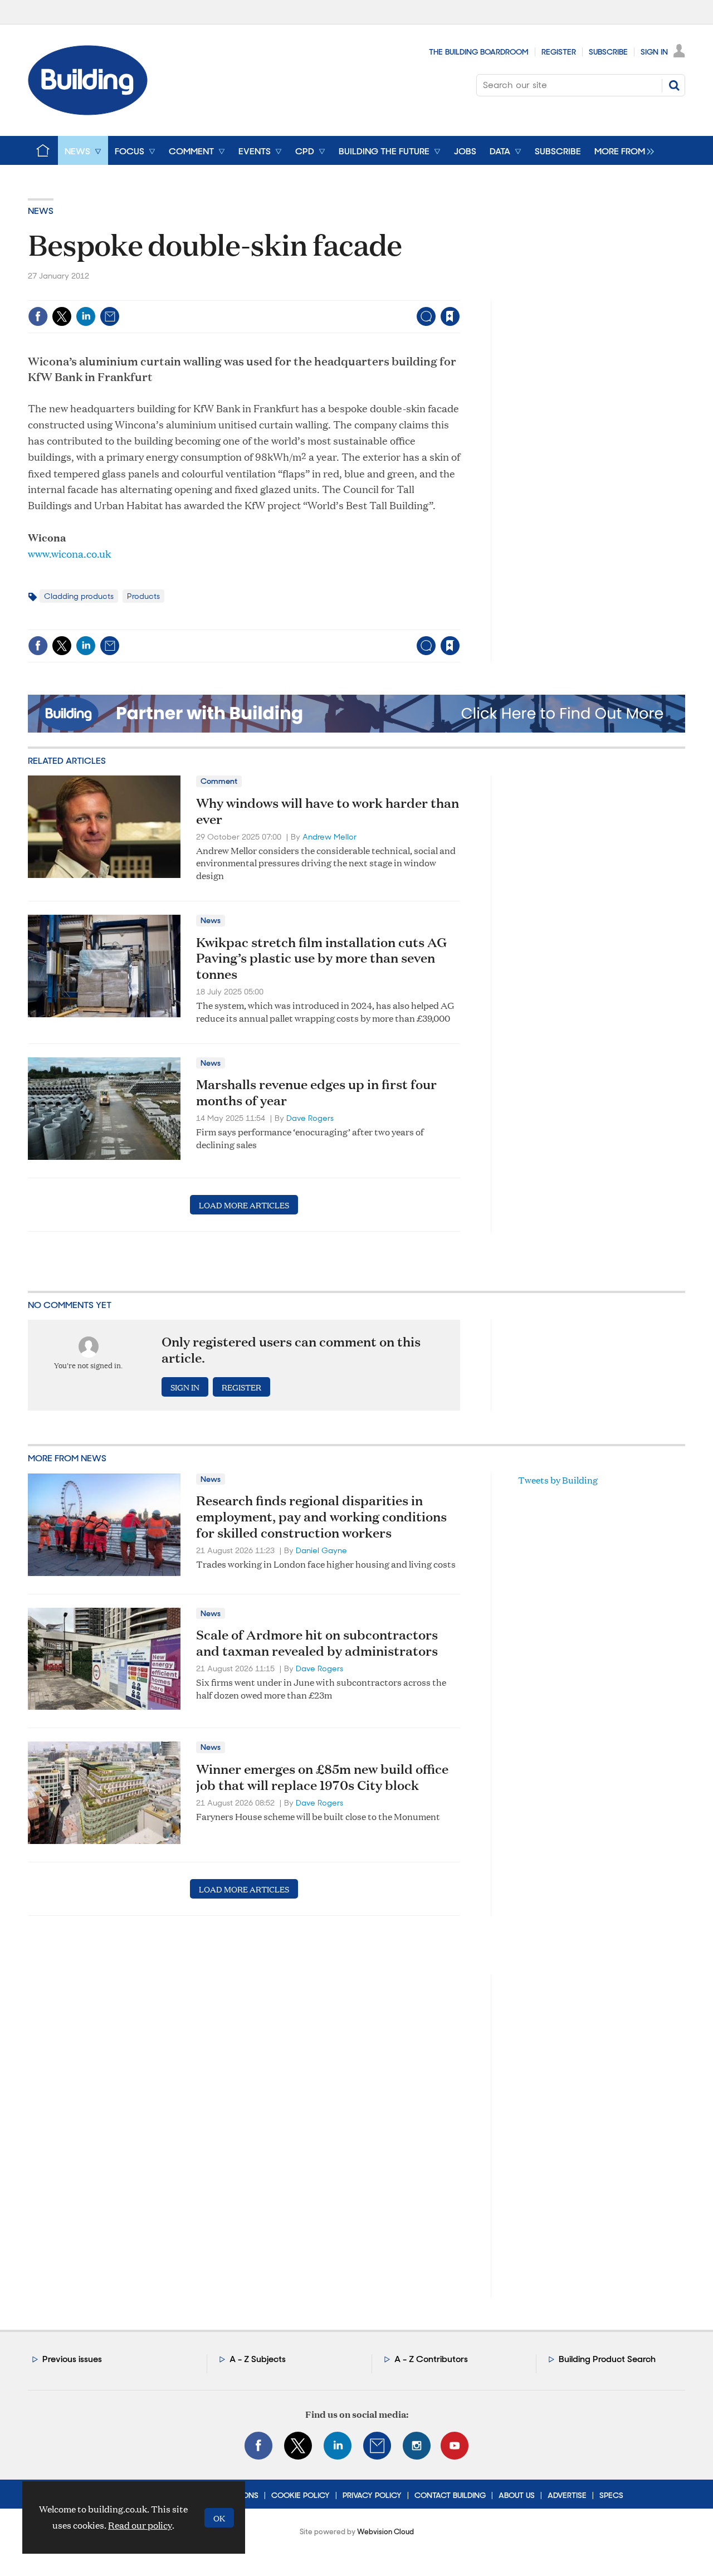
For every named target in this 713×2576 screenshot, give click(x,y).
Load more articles (244, 1205)
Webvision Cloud (385, 2532)
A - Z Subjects (258, 2359)
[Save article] (450, 316)
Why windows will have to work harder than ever (328, 811)
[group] (621, 150)
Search (674, 85)
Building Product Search (607, 2359)
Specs (611, 2495)
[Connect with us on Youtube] (455, 2446)
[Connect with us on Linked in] (338, 2446)
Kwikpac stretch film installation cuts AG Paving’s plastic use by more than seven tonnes (321, 958)
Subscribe (608, 52)
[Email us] (377, 2446)
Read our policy (140, 2525)
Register (559, 52)
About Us (517, 2495)
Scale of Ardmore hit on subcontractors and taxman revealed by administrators (317, 1643)
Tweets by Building (558, 1480)
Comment (219, 781)
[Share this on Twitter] (62, 316)
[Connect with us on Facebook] (258, 2446)
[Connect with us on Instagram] (417, 2446)
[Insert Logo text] (88, 112)
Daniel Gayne (321, 1550)
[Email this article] (110, 316)
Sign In (654, 52)
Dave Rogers (310, 1118)
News (41, 211)
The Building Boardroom (479, 52)
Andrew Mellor (329, 837)
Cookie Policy (301, 2495)
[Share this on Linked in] (86, 316)
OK (219, 2518)
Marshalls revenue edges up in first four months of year (316, 1092)
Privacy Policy (372, 2495)
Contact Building (450, 2495)
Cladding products (79, 596)
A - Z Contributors (431, 2359)
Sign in (311, 293)
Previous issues (72, 2359)
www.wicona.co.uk (69, 553)
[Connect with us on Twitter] (298, 2446)
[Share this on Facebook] (38, 316)
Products (143, 596)
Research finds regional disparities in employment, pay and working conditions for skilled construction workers (321, 1516)
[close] (459, 293)
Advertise (567, 2495)
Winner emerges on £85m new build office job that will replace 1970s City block (322, 1777)
